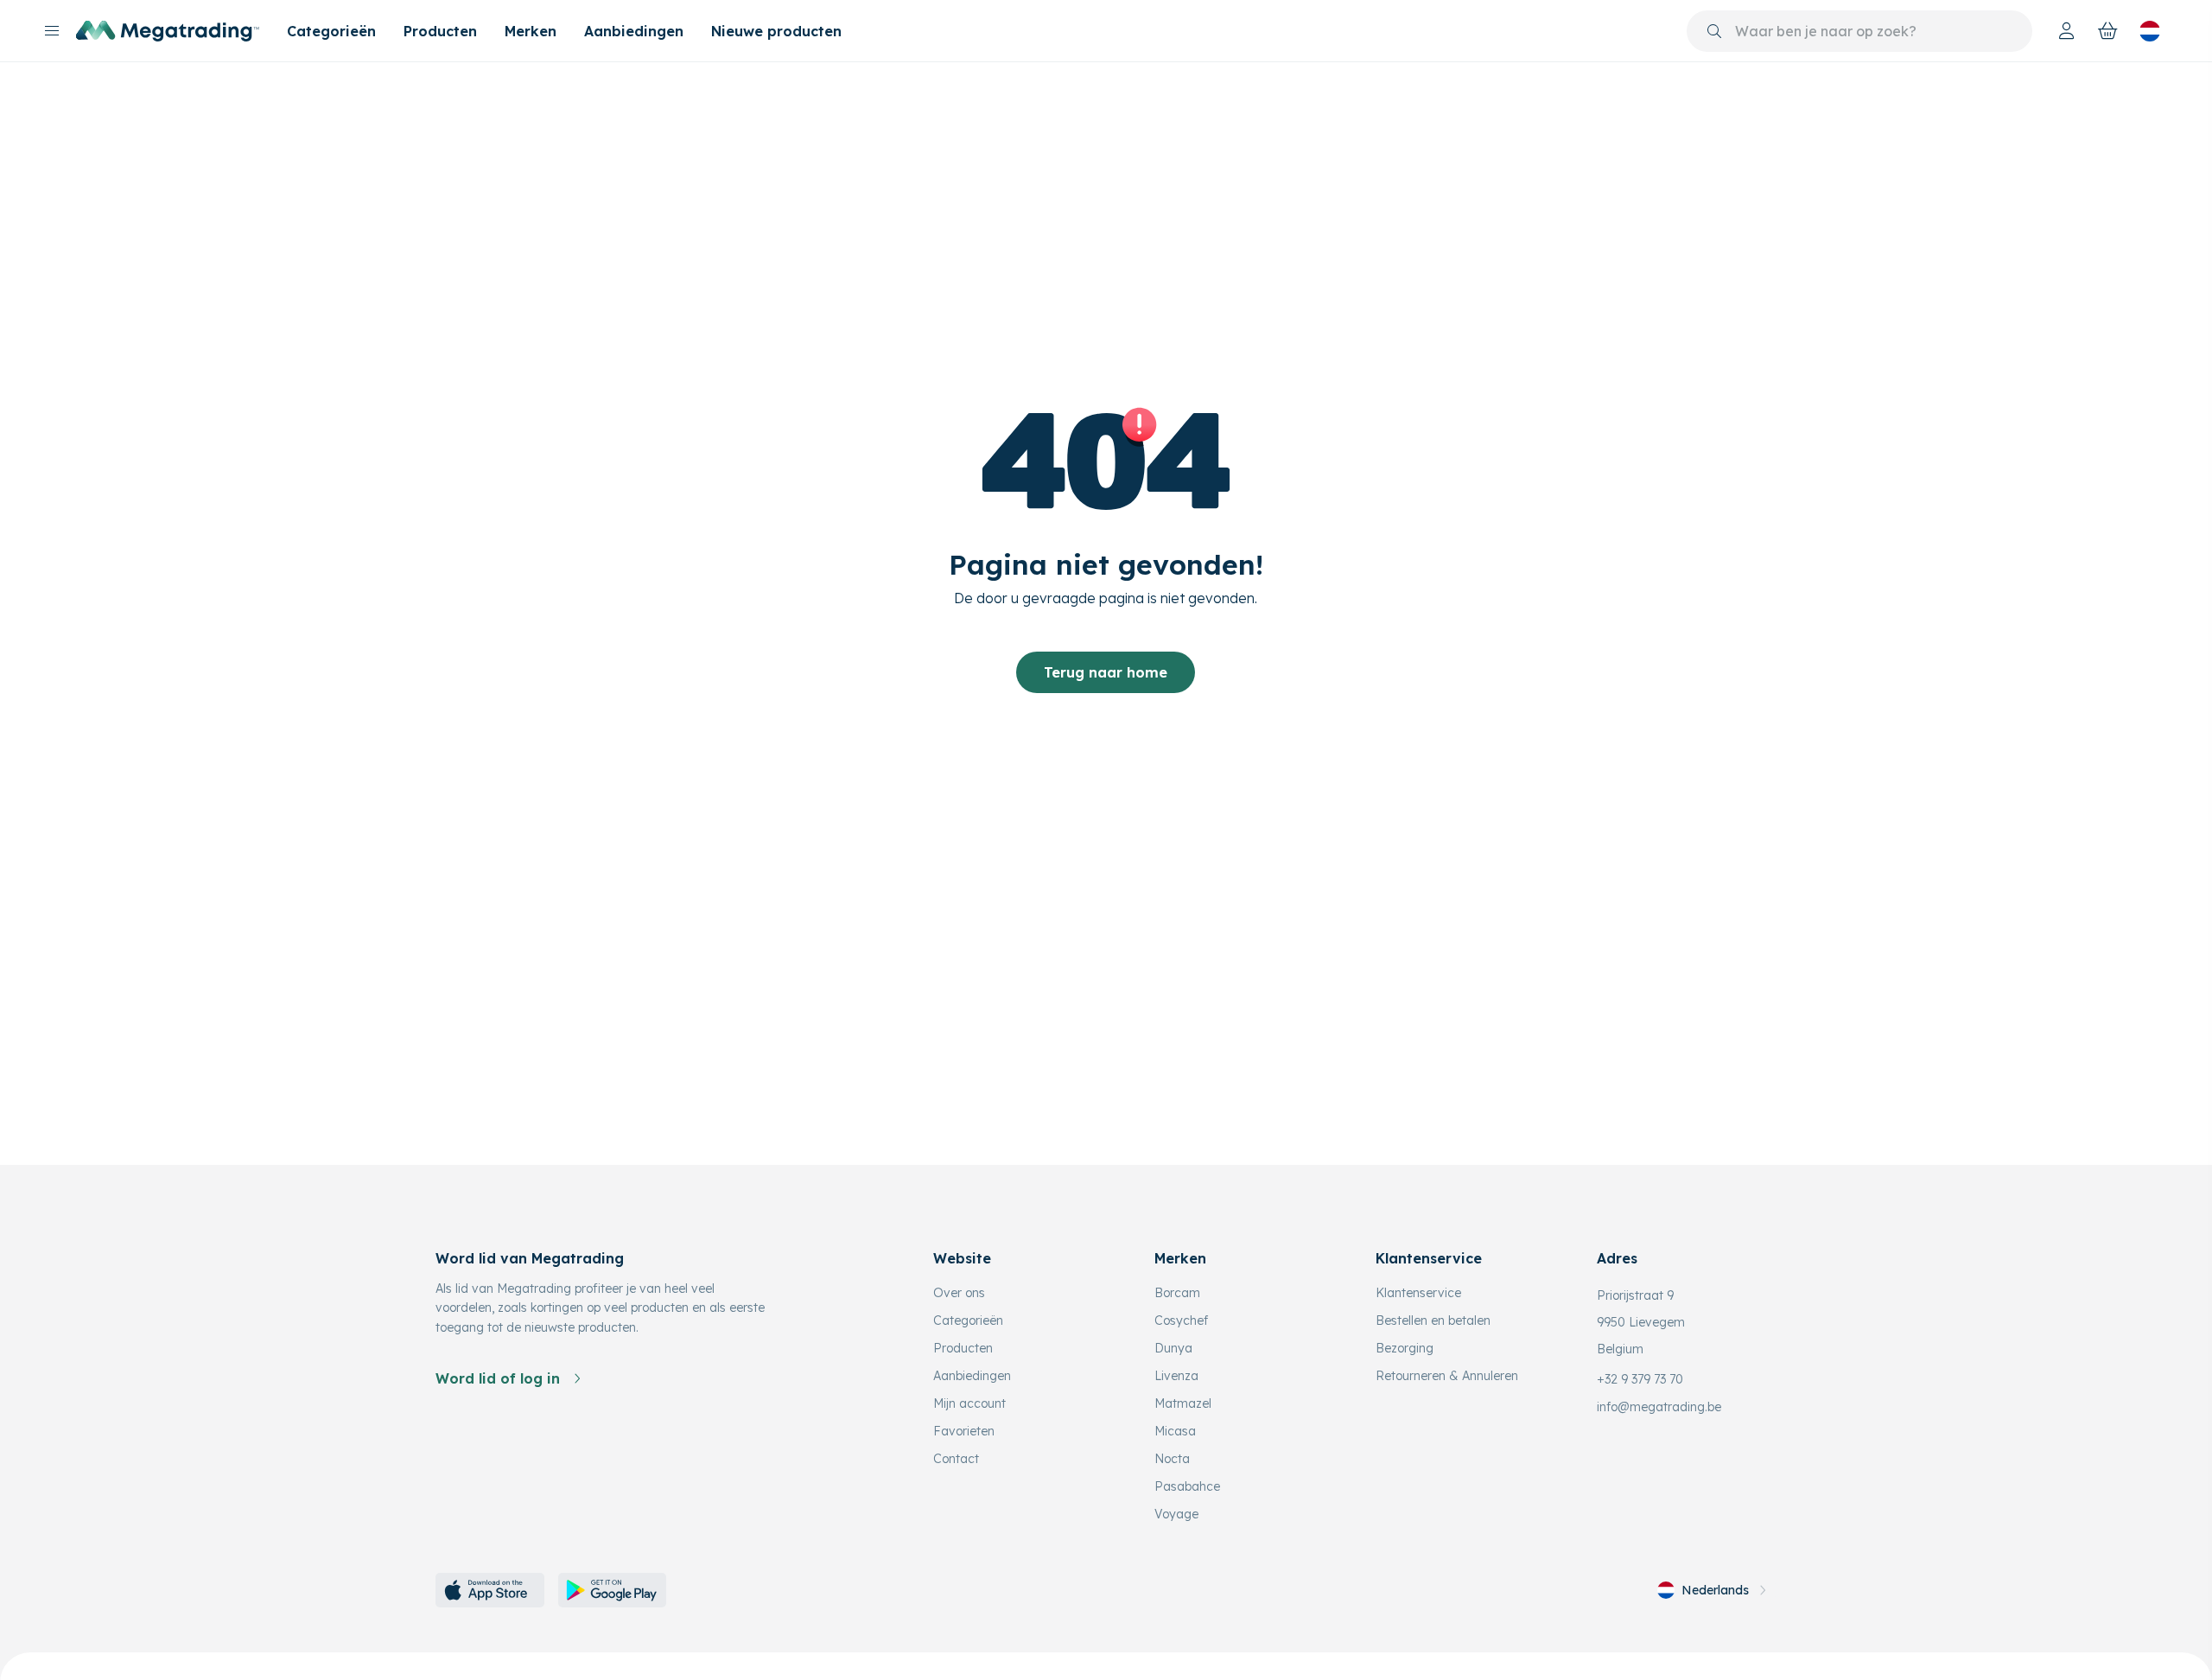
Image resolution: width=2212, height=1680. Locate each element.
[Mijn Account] (2067, 31)
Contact (956, 1459)
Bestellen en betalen (1433, 1320)
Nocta (1172, 1459)
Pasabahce (1187, 1486)
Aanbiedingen (634, 31)
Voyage (1176, 1514)
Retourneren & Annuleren (1447, 1376)
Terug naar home (1106, 672)
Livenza (1176, 1376)
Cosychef (1181, 1320)
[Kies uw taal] (2150, 31)
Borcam (1177, 1293)
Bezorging (1405, 1348)
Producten (440, 31)
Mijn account (969, 1403)
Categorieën (331, 31)
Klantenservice (1418, 1293)
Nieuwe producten (776, 31)
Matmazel (1183, 1403)
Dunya (1173, 1348)
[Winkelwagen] (2108, 31)
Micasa (1175, 1431)
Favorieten (964, 1431)
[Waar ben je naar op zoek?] (1714, 31)
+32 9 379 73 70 (1640, 1379)
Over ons (959, 1293)
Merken (531, 31)
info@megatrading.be (1659, 1407)
